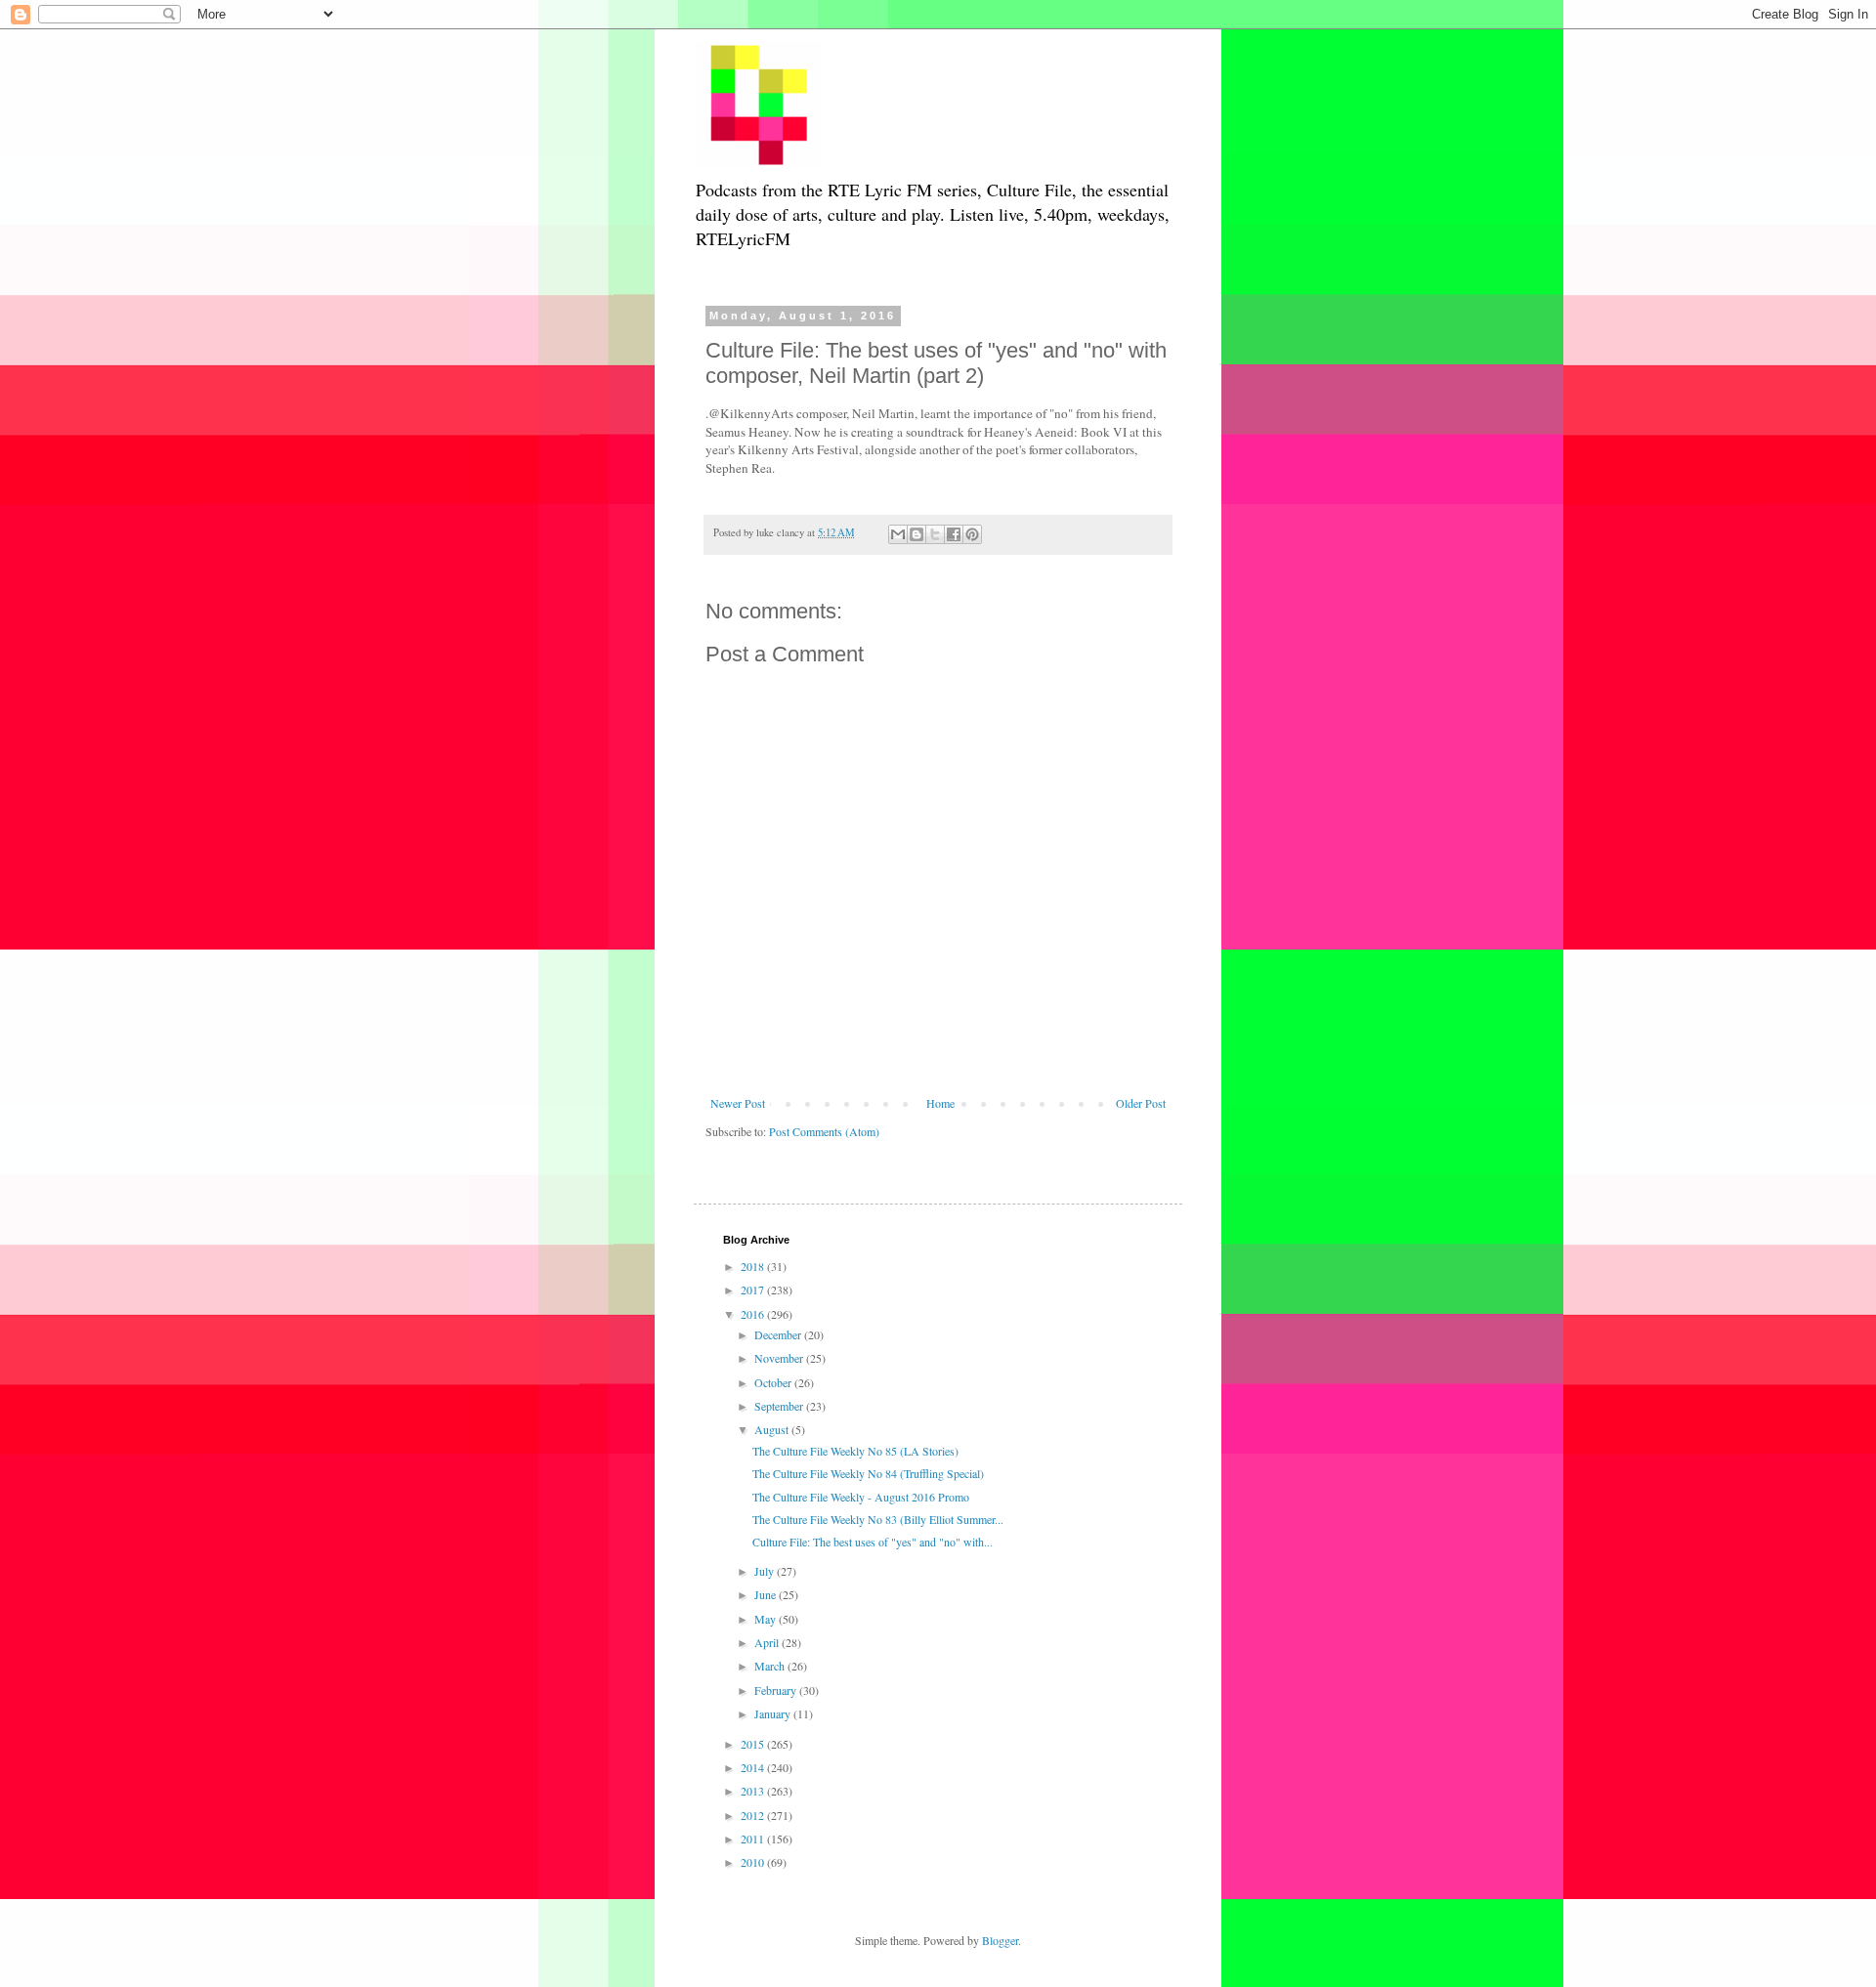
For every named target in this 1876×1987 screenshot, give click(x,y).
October (774, 1382)
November (780, 1358)
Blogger (1000, 1940)
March (771, 1666)
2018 (754, 1266)
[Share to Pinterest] (972, 534)
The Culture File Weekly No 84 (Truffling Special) (868, 1473)
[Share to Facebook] (954, 534)
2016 (754, 1314)
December (779, 1334)
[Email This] (898, 534)
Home (940, 1103)
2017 (754, 1289)
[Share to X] (935, 534)
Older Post (1141, 1103)
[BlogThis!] (917, 534)
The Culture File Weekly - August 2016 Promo (861, 1497)
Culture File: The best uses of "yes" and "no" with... (873, 1542)
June (767, 1594)
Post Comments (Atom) (824, 1131)
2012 (754, 1815)
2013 (754, 1791)
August (773, 1429)
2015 (754, 1744)
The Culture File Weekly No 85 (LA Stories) (855, 1451)
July (766, 1571)
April (768, 1642)
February (777, 1690)
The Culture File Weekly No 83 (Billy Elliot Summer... (878, 1519)
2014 (754, 1767)
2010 (754, 1862)
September (780, 1406)
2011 (754, 1839)
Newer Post (738, 1103)
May (767, 1619)
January (774, 1713)
